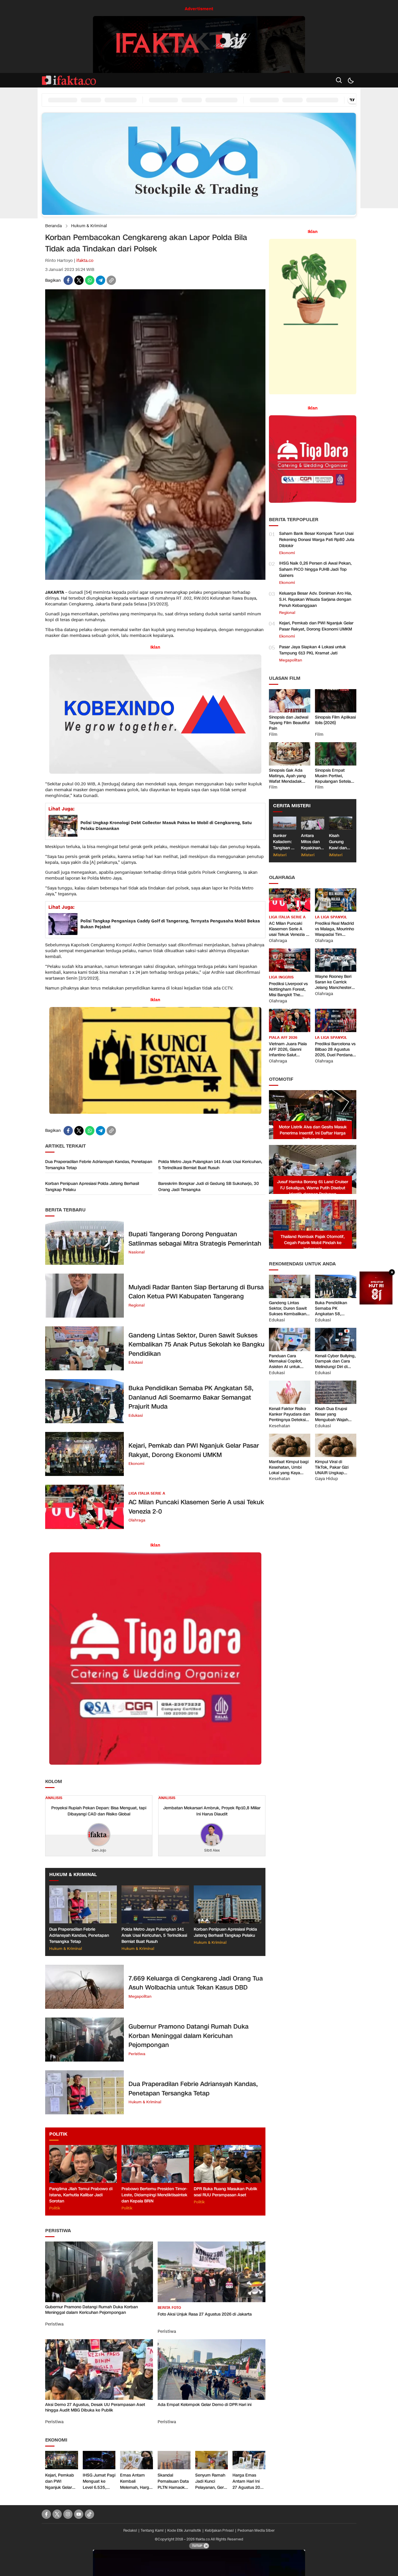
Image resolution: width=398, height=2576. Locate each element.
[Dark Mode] (351, 80)
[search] (339, 80)
